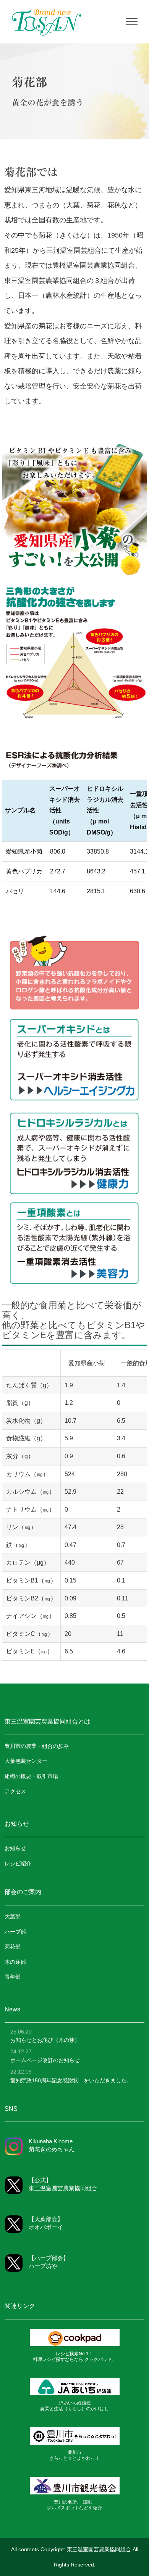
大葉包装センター (26, 1761)
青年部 (13, 1977)
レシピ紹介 (18, 1863)
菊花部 (13, 1947)
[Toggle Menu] (132, 22)
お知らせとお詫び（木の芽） (45, 2040)
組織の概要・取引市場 (31, 1776)
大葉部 (13, 1916)
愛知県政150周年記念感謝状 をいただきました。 (71, 2080)
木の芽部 (15, 1962)
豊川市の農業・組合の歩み (37, 1746)
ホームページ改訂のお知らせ (45, 2060)
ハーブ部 (15, 1932)
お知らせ (15, 1848)
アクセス (15, 1791)
